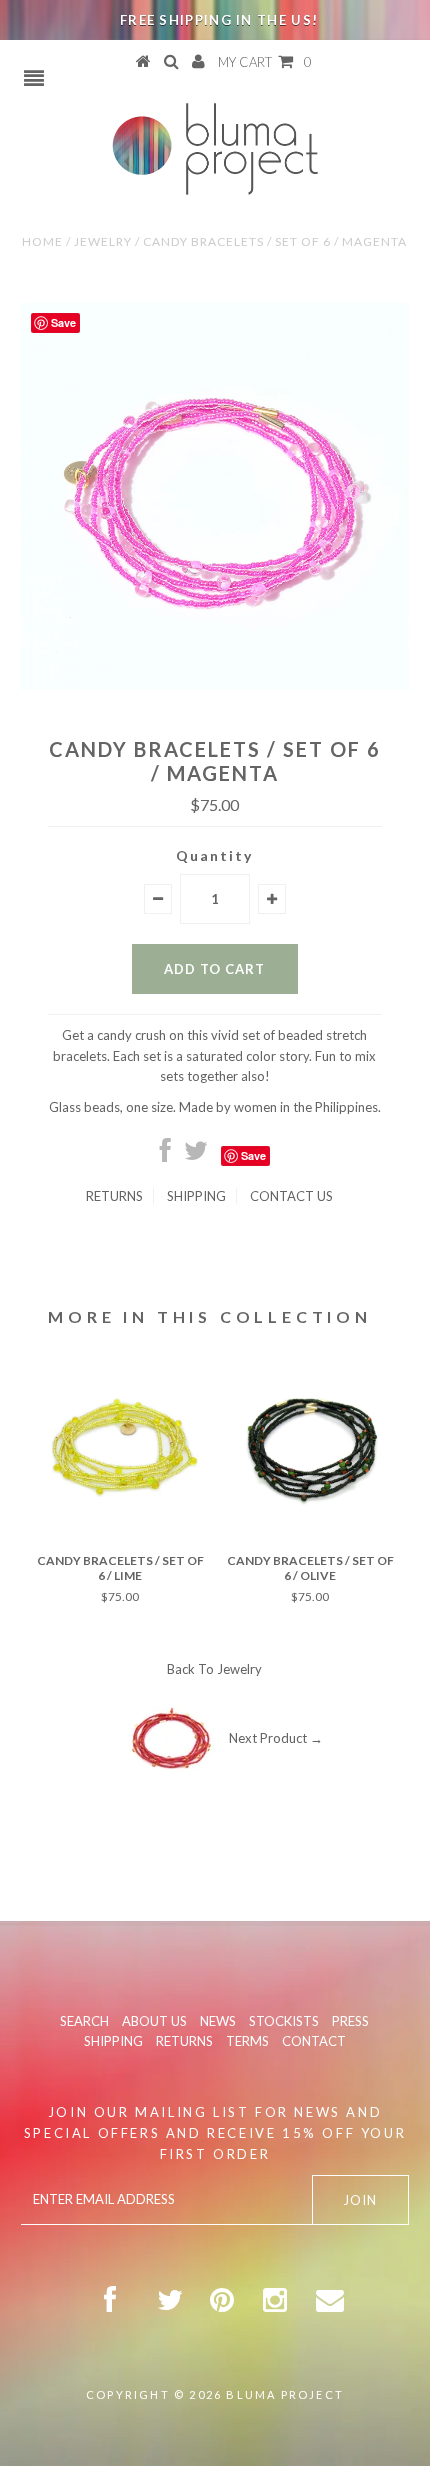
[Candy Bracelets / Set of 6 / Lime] (120, 1534)
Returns (114, 1196)
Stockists (284, 2021)
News (218, 2021)
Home (42, 241)
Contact (314, 2041)
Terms (247, 2041)
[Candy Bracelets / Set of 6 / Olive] (310, 1534)
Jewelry (103, 241)
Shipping (196, 1196)
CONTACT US (291, 1196)
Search (84, 2021)
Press (350, 2021)
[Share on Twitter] (196, 1155)
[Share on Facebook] (165, 1155)
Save (253, 1155)
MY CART (265, 62)
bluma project (285, 2394)
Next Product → (276, 1738)
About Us (154, 2021)
